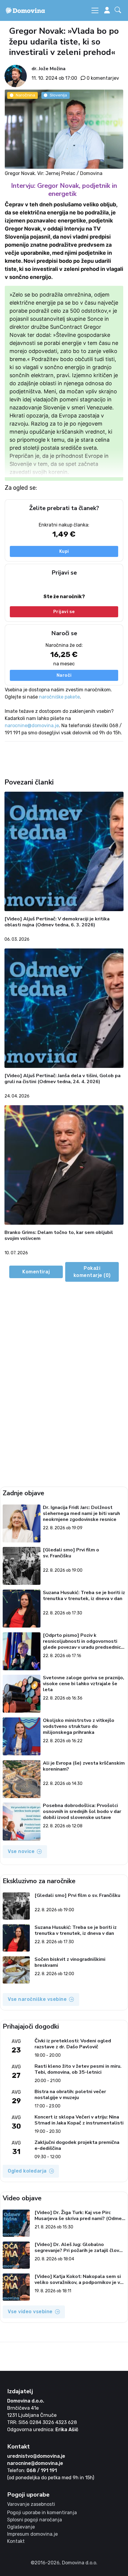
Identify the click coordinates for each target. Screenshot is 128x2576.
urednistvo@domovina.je (36, 2456)
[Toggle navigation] (95, 10)
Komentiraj (36, 1272)
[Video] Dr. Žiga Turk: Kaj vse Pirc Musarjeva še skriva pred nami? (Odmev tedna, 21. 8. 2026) (79, 2216)
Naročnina (25, 95)
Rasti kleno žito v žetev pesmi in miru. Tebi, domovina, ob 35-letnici (78, 2069)
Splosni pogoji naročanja (35, 2520)
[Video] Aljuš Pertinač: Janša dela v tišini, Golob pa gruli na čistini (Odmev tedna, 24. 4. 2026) (63, 1079)
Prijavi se (64, 612)
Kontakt (16, 2541)
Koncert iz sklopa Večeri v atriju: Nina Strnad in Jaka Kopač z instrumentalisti (79, 2120)
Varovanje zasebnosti (31, 2504)
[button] (119, 11)
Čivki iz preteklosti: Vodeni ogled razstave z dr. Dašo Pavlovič (73, 2044)
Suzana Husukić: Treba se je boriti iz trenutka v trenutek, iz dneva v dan (84, 1596)
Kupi (64, 551)
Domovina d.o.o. (26, 2401)
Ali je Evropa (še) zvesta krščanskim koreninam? (84, 1766)
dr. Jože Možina (49, 69)
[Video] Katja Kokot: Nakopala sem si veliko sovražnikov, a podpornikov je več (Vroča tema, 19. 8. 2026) (80, 2279)
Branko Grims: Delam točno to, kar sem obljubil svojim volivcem (59, 1236)
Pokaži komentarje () (92, 1272)
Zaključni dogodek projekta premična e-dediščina (77, 2145)
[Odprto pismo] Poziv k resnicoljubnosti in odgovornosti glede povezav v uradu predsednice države (83, 1641)
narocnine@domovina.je (32, 726)
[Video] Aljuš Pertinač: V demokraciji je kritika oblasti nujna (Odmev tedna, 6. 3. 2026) (57, 922)
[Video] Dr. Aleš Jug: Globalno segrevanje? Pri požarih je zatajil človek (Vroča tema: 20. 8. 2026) (80, 2248)
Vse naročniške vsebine (37, 1999)
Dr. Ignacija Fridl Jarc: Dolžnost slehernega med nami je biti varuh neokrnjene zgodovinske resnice (81, 1513)
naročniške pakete (59, 697)
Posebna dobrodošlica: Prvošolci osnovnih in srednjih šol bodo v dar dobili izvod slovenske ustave (82, 1812)
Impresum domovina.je (32, 2534)
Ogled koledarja (27, 2171)
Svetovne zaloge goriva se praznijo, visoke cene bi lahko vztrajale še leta (83, 1684)
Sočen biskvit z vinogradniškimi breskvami (70, 1962)
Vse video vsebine (30, 2312)
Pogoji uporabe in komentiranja (42, 2513)
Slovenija (58, 95)
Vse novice (21, 1851)
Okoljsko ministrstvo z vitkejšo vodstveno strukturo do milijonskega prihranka (79, 1726)
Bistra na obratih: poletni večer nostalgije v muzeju (70, 2095)
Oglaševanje (21, 2527)
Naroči (64, 675)
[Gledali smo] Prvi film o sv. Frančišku (71, 1553)
